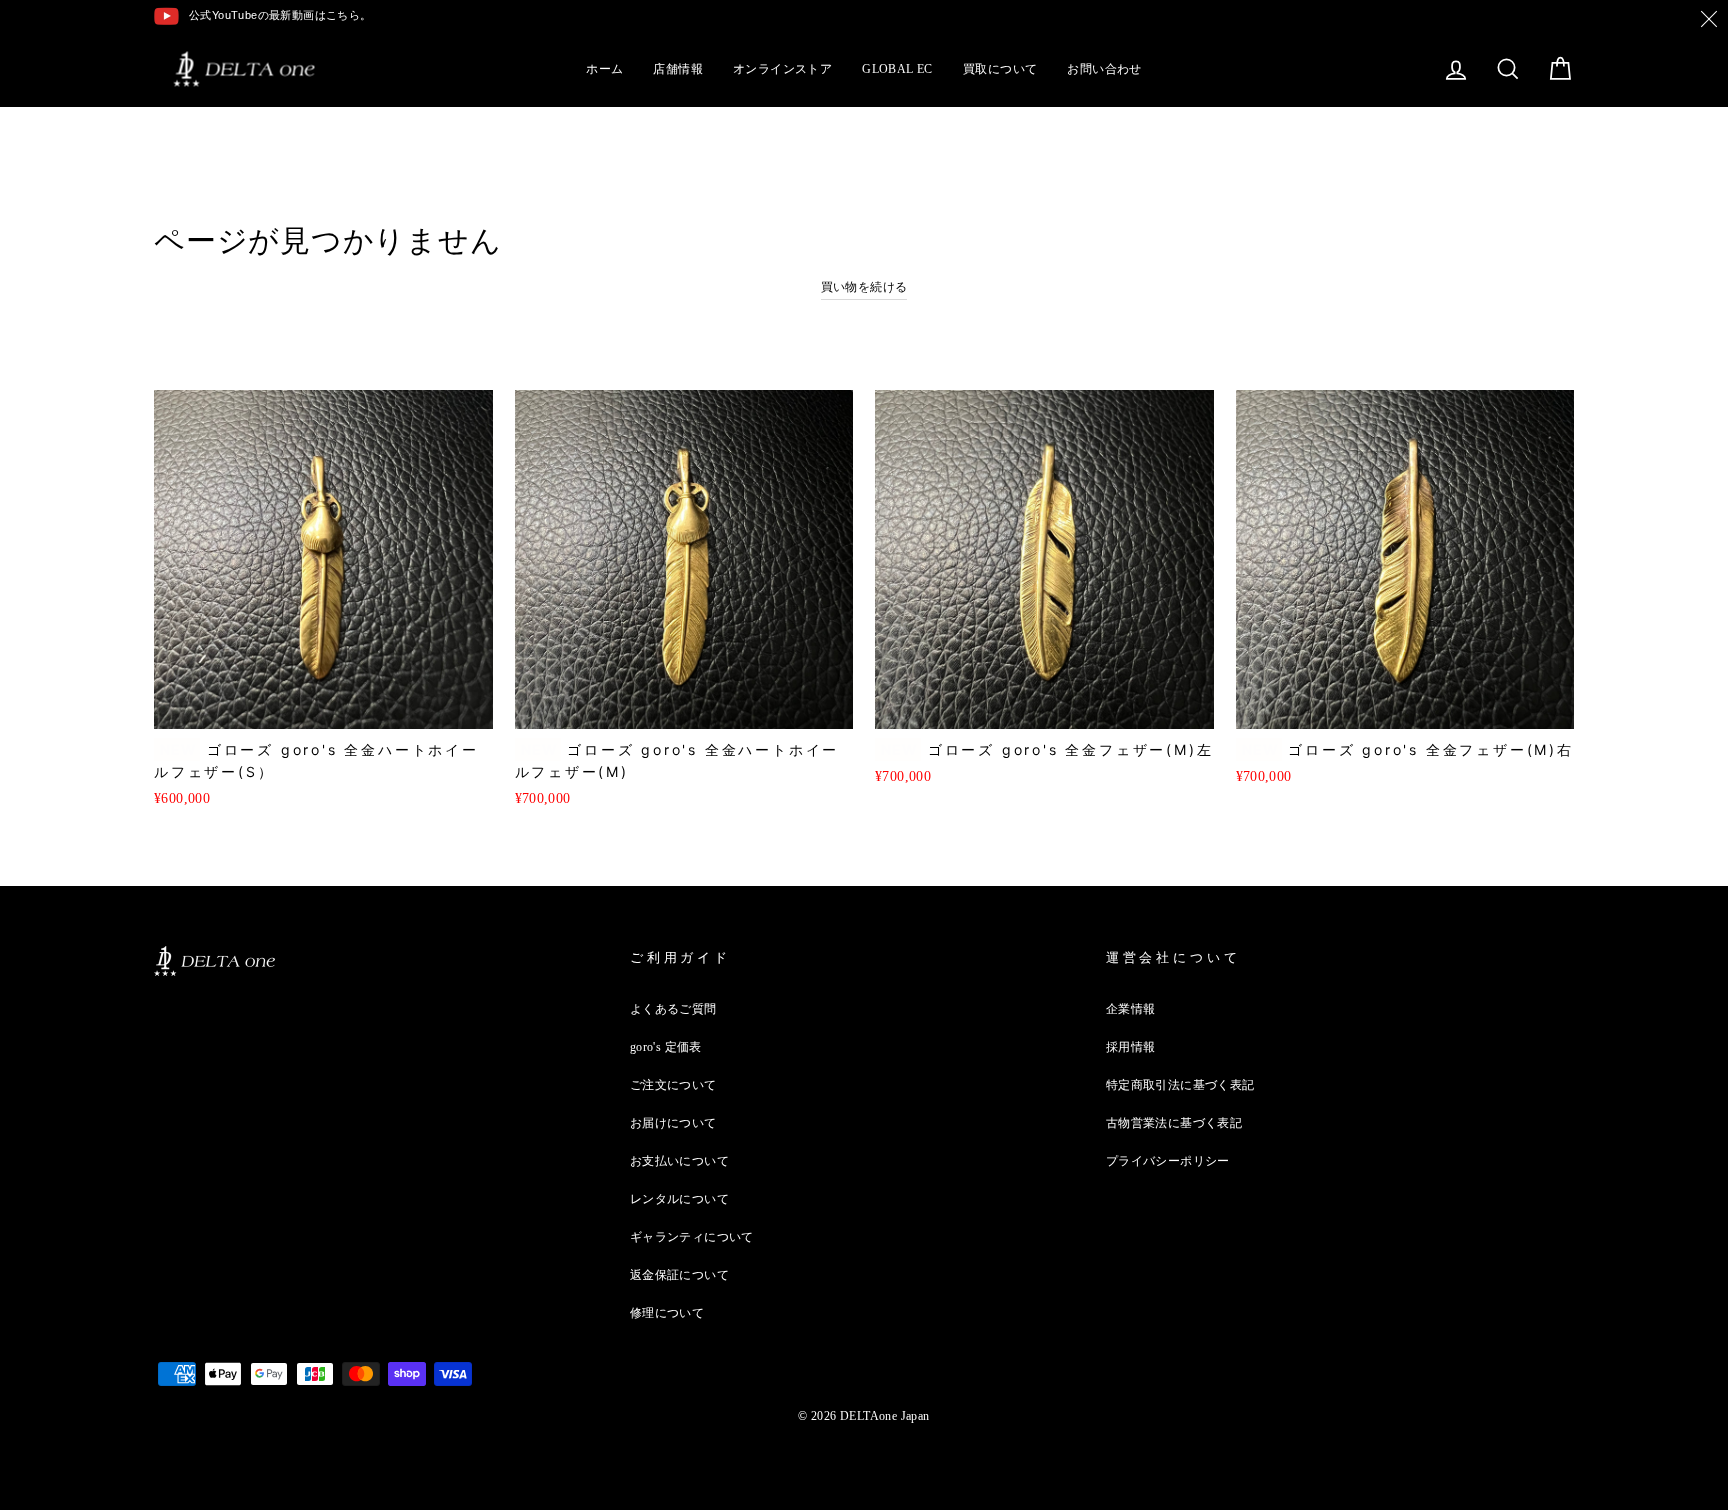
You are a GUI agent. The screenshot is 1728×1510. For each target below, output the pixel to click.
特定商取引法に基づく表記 (1180, 1085)
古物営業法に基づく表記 (1174, 1123)
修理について (667, 1313)
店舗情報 (678, 69)
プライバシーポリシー (1168, 1161)
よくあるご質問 (673, 1009)
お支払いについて (679, 1161)
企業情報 (1131, 1009)
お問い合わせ (1104, 69)
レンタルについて (679, 1199)
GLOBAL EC (897, 69)
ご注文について (673, 1085)
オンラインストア (782, 69)
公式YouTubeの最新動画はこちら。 (280, 15)
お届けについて (673, 1123)
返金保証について (679, 1275)
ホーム (604, 69)
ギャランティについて (692, 1237)
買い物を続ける (864, 287)
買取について (1000, 69)
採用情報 (1131, 1047)
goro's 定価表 (666, 1047)
